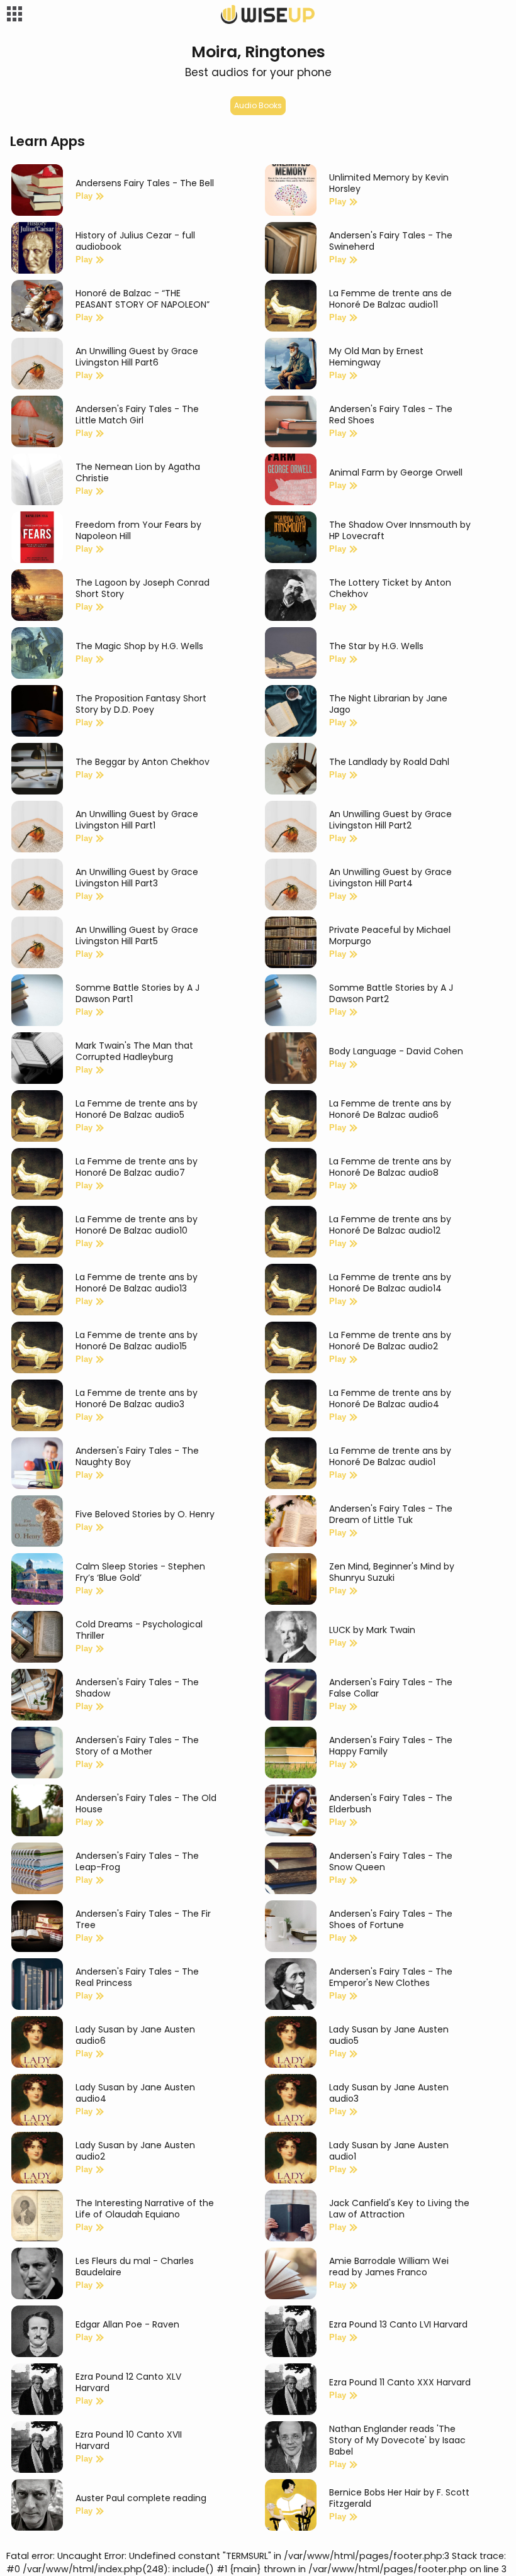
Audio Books (258, 105)
